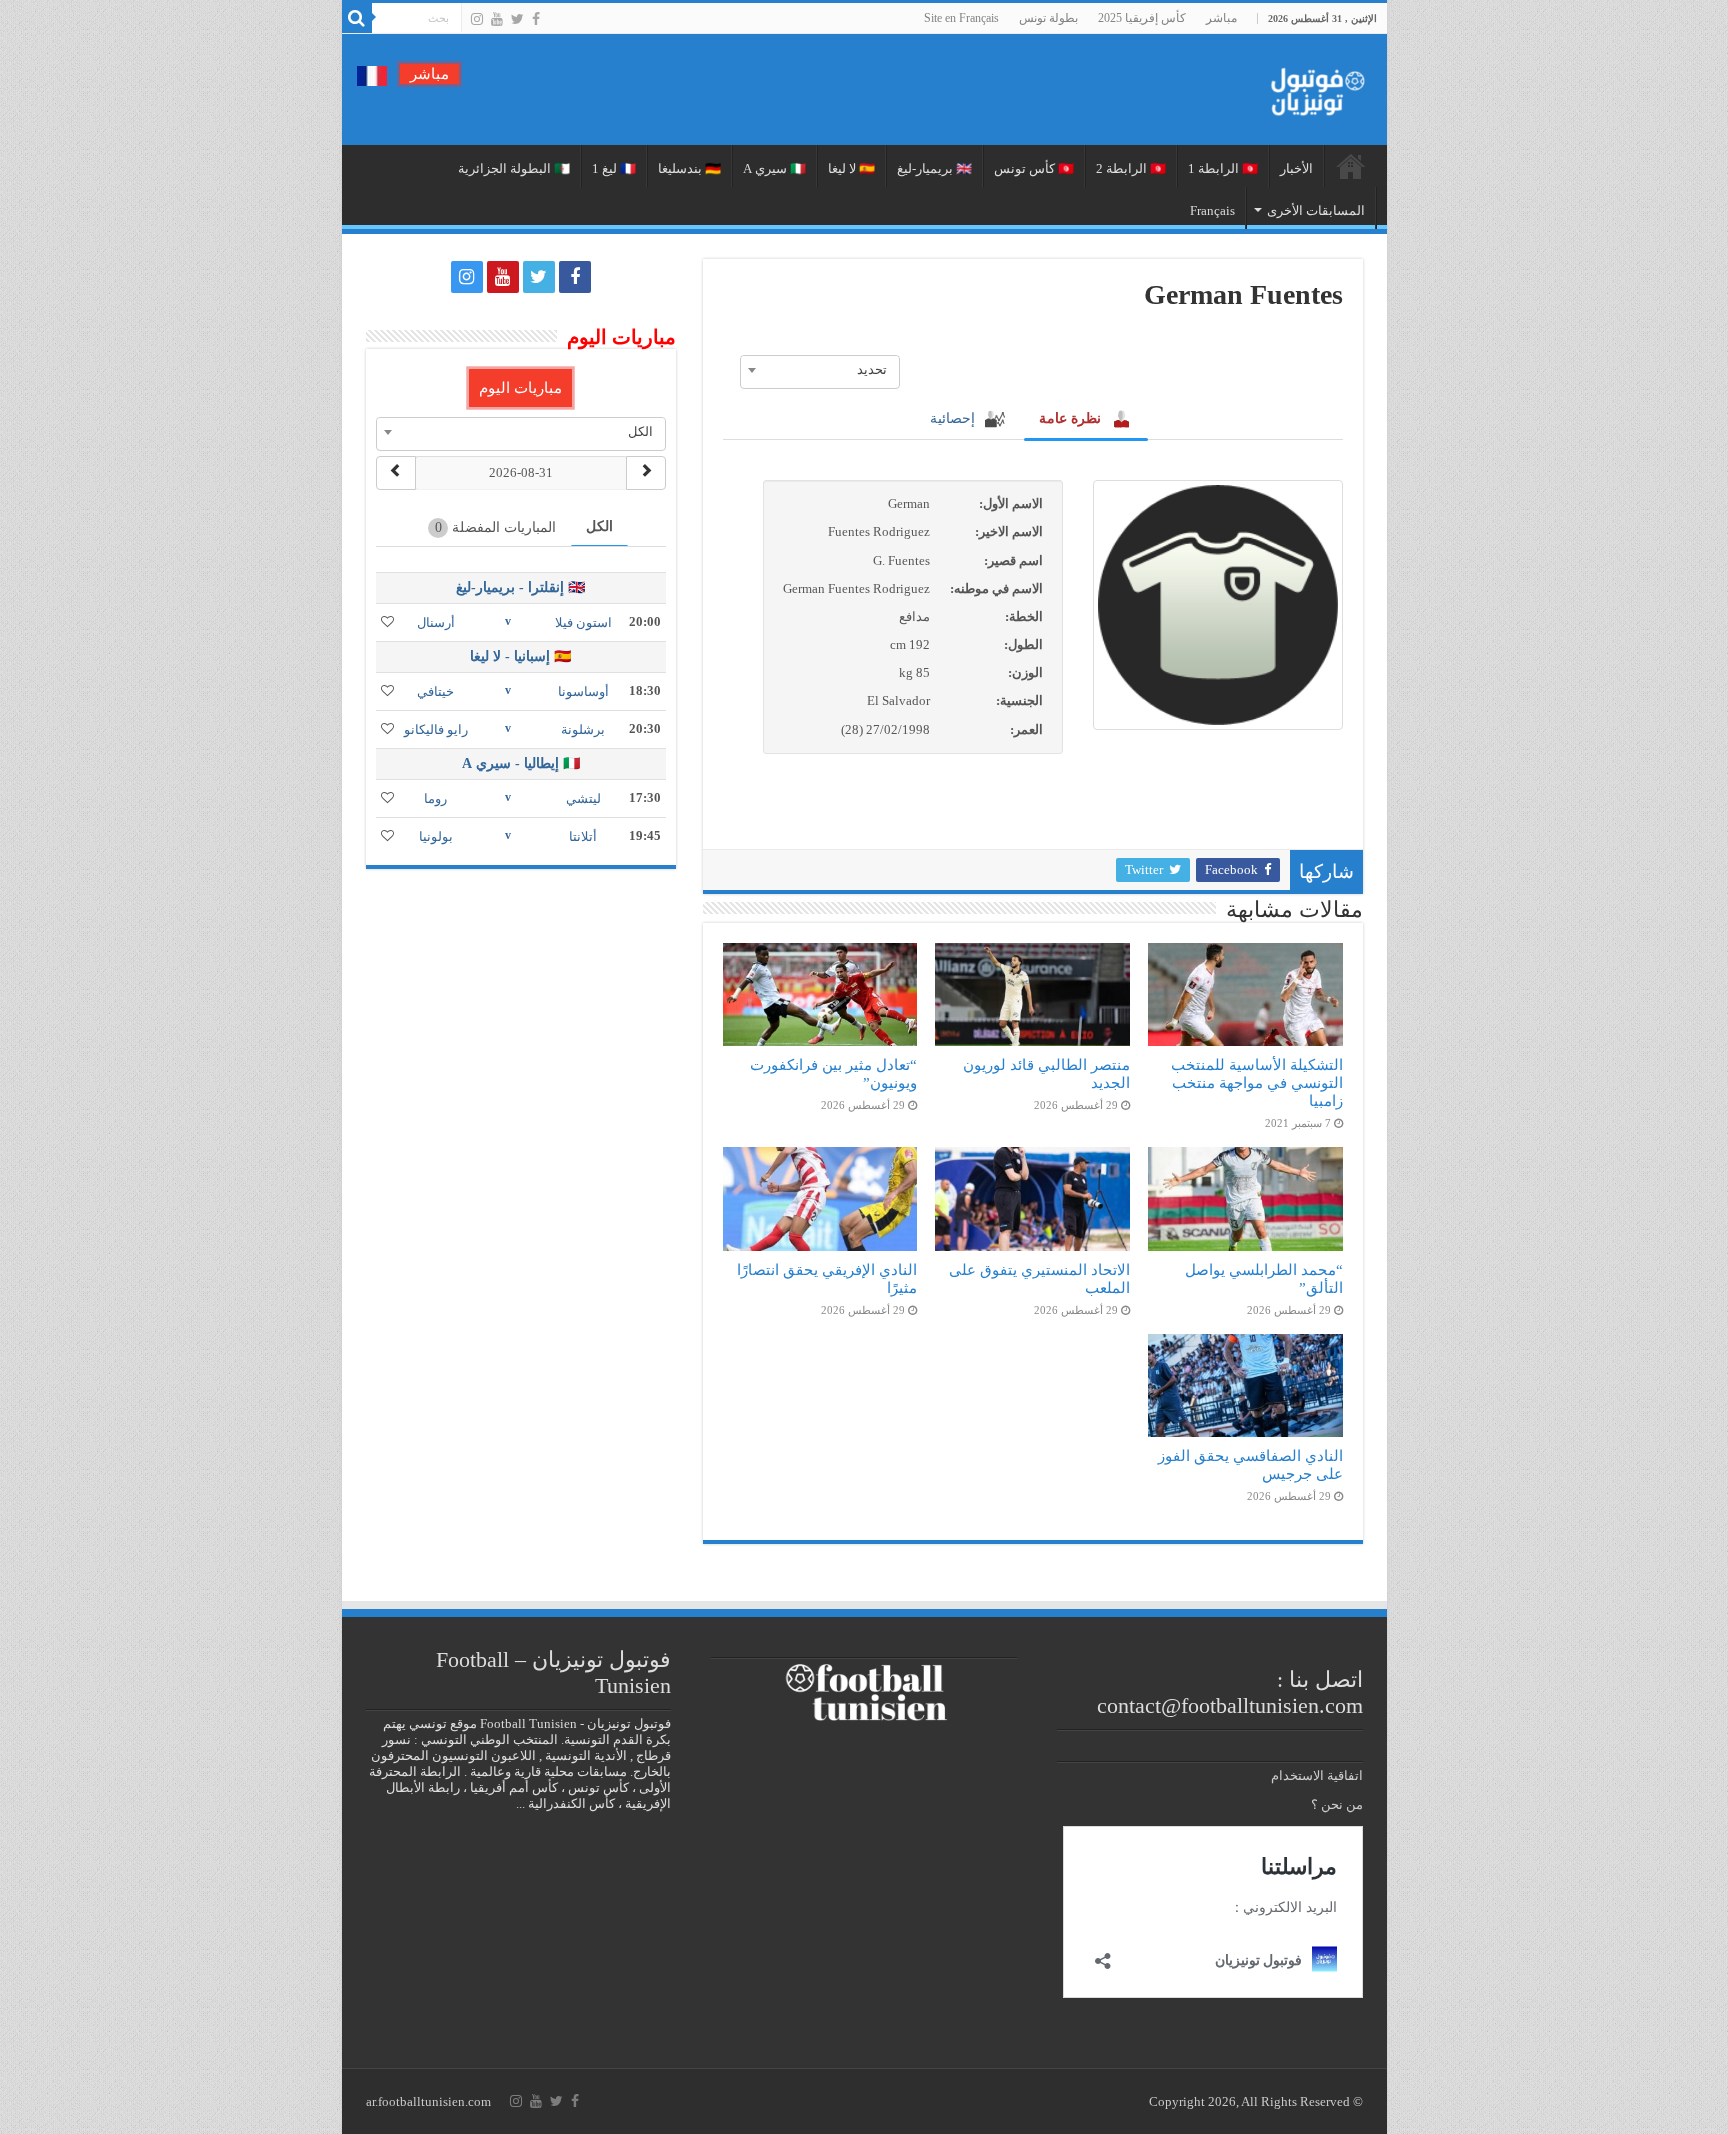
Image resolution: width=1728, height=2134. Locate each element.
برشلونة (583, 729)
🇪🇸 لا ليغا (851, 168)
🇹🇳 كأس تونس (1034, 168)
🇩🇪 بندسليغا (689, 168)
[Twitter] (517, 19)
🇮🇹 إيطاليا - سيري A (521, 763)
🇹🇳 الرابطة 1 (1223, 168)
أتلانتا (583, 836)
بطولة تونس (1048, 18)
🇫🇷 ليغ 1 (614, 168)
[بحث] (357, 18)
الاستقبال (1351, 166)
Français (1212, 210)
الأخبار (1296, 168)
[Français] (372, 74)
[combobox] (820, 370)
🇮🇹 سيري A (774, 168)
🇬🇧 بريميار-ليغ (934, 168)
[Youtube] (497, 19)
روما (435, 798)
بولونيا (436, 836)
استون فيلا (583, 622)
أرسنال (436, 622)
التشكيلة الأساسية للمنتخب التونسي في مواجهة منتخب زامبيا (1257, 1082)
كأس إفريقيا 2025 (1142, 18)
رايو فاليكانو (436, 729)
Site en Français (961, 18)
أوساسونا (583, 691)
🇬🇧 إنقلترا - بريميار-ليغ (520, 587)
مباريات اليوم (520, 388)
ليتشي (583, 798)
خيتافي (435, 691)
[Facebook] (536, 19)
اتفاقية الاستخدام (1317, 1775)
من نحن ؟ (1337, 1804)
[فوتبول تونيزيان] (1312, 85)
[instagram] (477, 19)
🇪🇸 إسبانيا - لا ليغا (520, 656)
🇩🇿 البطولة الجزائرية (514, 168)
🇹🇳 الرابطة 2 (1131, 168)
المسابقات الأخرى (1316, 210)
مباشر (1221, 18)
